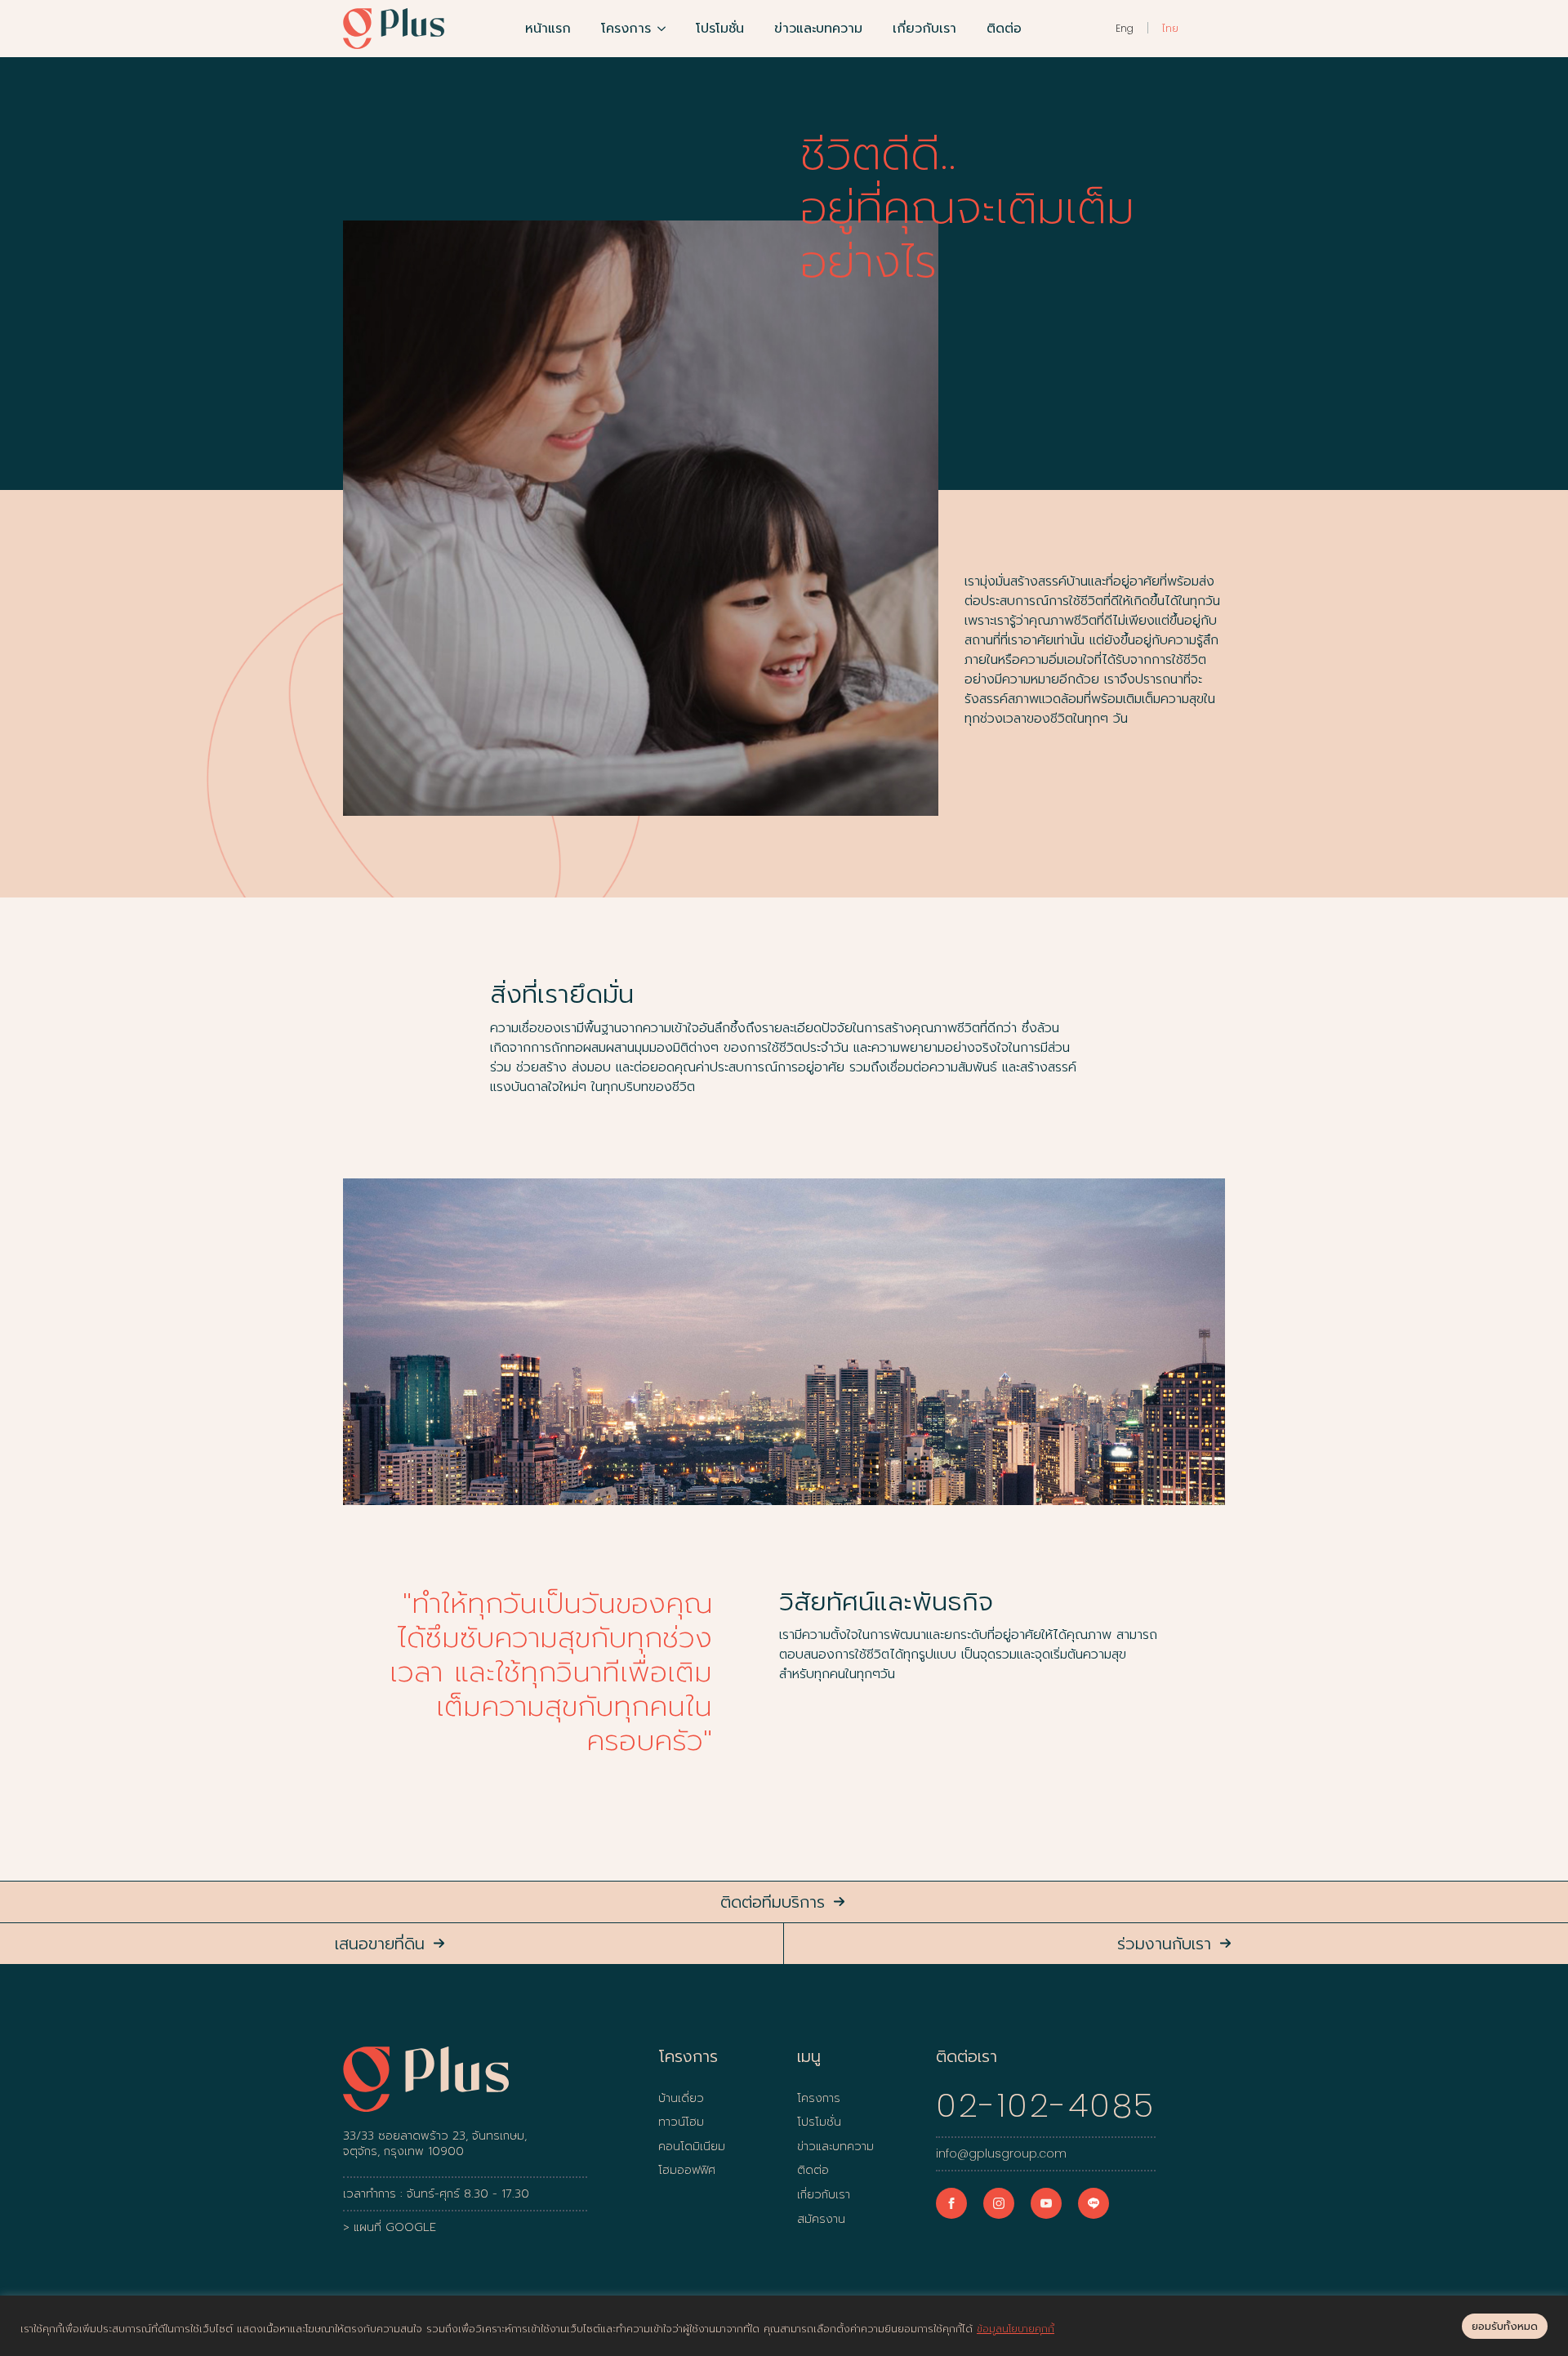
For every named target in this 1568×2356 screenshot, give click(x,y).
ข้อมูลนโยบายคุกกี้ (1016, 2329)
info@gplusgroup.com (1001, 2154)
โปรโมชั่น (720, 29)
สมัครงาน (821, 2220)
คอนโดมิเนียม (692, 2147)
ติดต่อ (1004, 29)
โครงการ (626, 29)
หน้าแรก (548, 29)
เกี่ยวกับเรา (924, 29)
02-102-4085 (1046, 2105)
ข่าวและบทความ (818, 29)
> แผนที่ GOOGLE (390, 2228)
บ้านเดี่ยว (681, 2099)
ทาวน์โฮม (681, 2122)
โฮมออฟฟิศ (687, 2171)
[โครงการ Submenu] (665, 29)
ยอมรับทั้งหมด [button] (1505, 2326)
